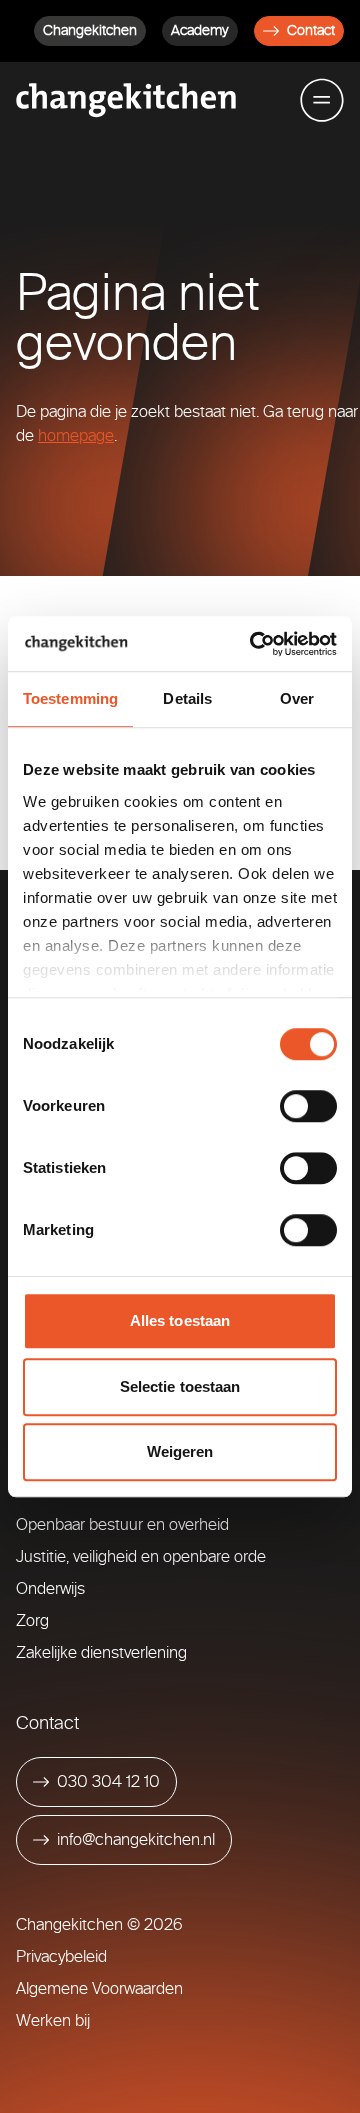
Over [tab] (297, 698)
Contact (311, 30)
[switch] (308, 1106)
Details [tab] (187, 698)
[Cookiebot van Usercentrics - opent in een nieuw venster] (254, 644)
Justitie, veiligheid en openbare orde (141, 1556)
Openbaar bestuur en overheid (122, 1524)
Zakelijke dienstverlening (101, 1652)
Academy (200, 30)
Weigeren (180, 1451)
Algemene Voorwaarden (99, 1988)
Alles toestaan (180, 1320)
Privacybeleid (61, 1956)
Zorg (32, 1620)
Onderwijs (50, 1588)
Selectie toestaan (180, 1386)
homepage (76, 435)
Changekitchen (90, 30)
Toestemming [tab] (70, 698)
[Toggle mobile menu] (322, 100)
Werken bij (53, 2020)
